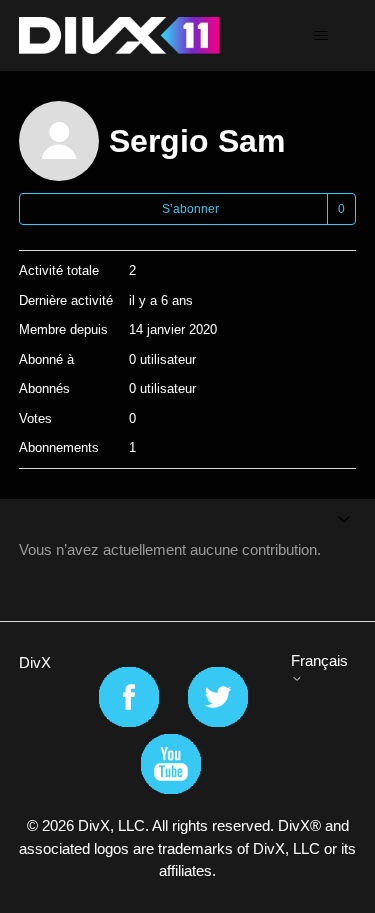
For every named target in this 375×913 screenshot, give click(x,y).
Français (319, 660)
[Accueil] (119, 35)
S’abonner (190, 209)
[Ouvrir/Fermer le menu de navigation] (320, 36)
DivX (35, 662)
